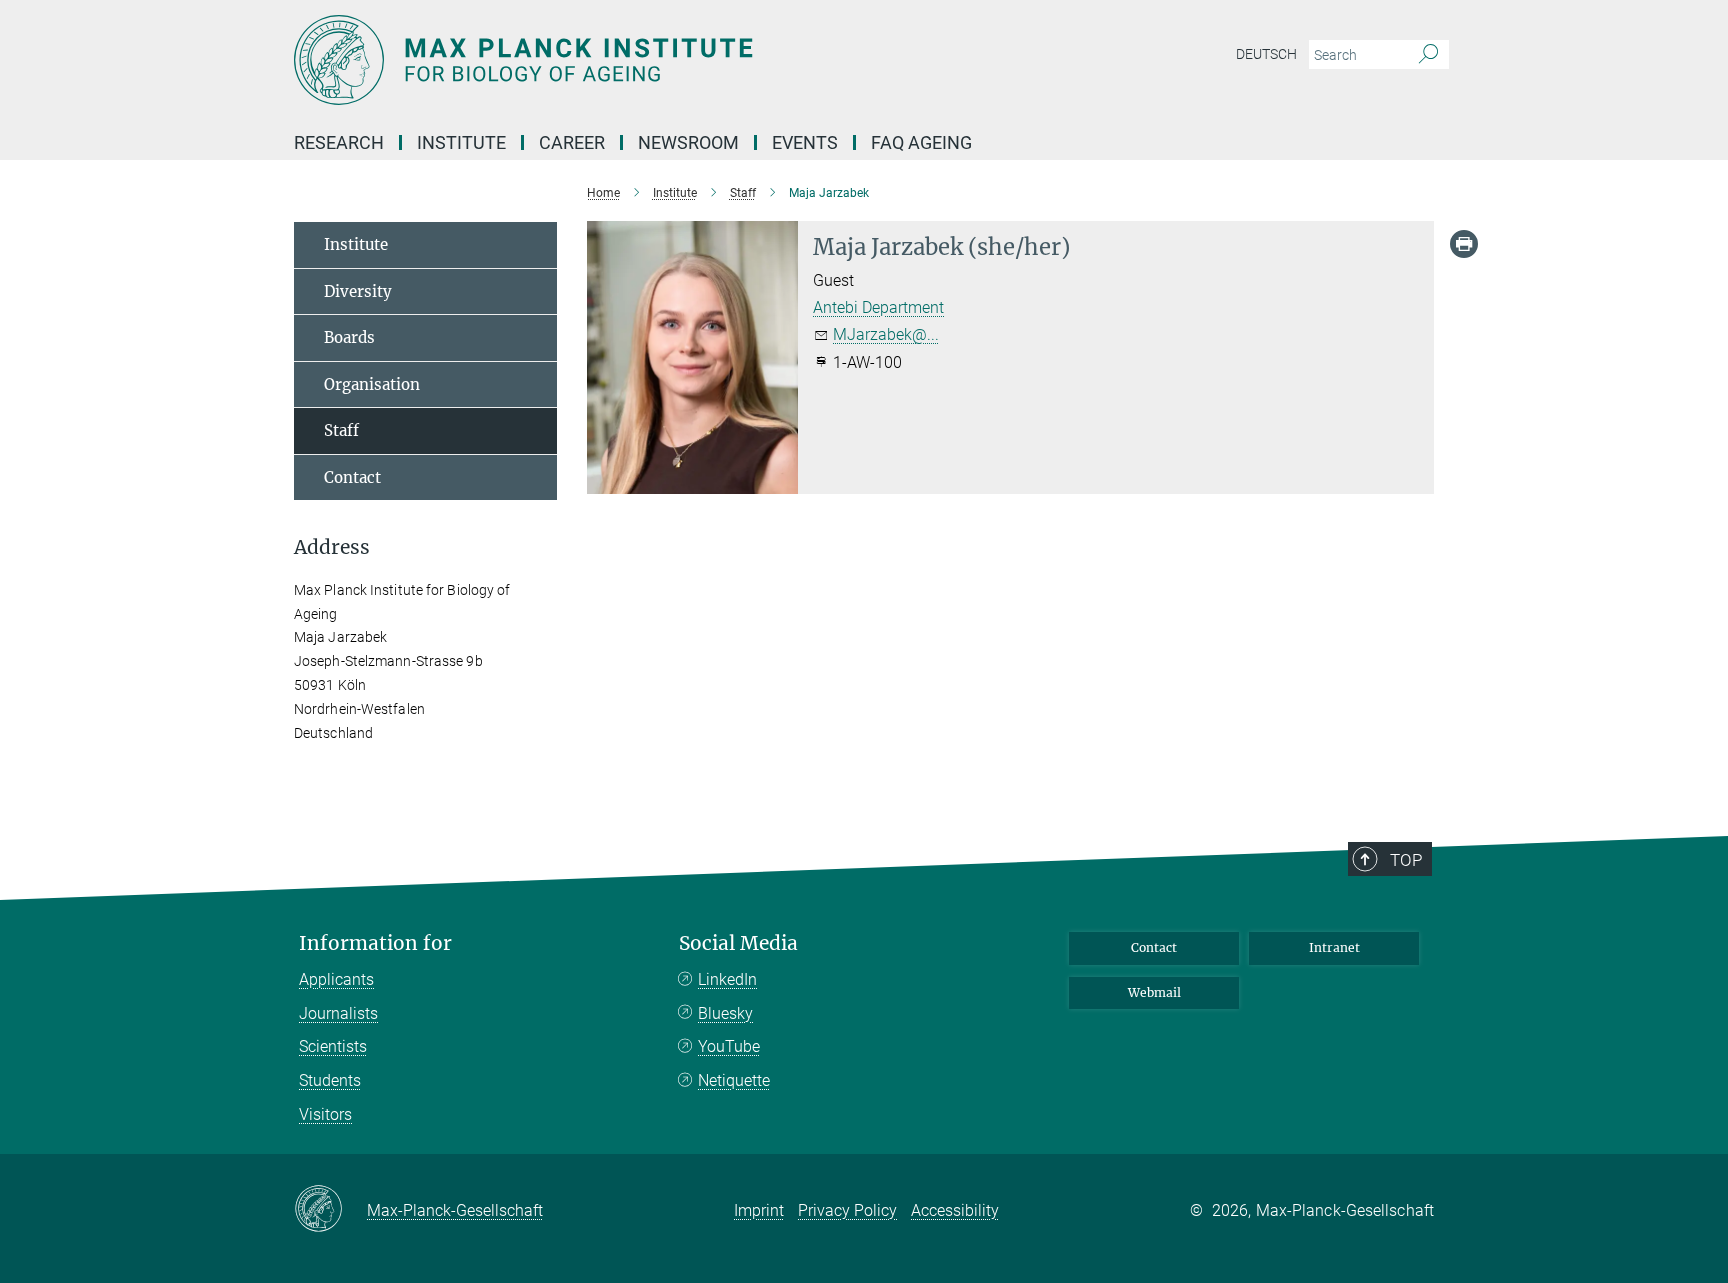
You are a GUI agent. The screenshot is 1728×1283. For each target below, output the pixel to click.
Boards (349, 337)
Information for (375, 943)
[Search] (1428, 55)
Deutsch (1266, 54)
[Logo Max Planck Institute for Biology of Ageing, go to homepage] (669, 60)
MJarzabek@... (886, 334)
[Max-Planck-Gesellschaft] (330, 1210)
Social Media (738, 943)
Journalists (338, 1013)
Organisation (372, 384)
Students (330, 1080)
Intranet (1334, 947)
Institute (356, 244)
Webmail (1154, 992)
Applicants (336, 979)
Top (1406, 860)
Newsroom (688, 142)
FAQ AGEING (923, 142)
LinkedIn (727, 979)
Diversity (358, 291)
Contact (352, 477)
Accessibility (955, 1210)
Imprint (759, 1210)
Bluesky (725, 1013)
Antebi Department (878, 307)
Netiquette (734, 1080)
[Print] (1464, 244)
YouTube (729, 1046)
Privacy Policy (847, 1210)
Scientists (333, 1046)
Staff (341, 430)
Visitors (325, 1114)
